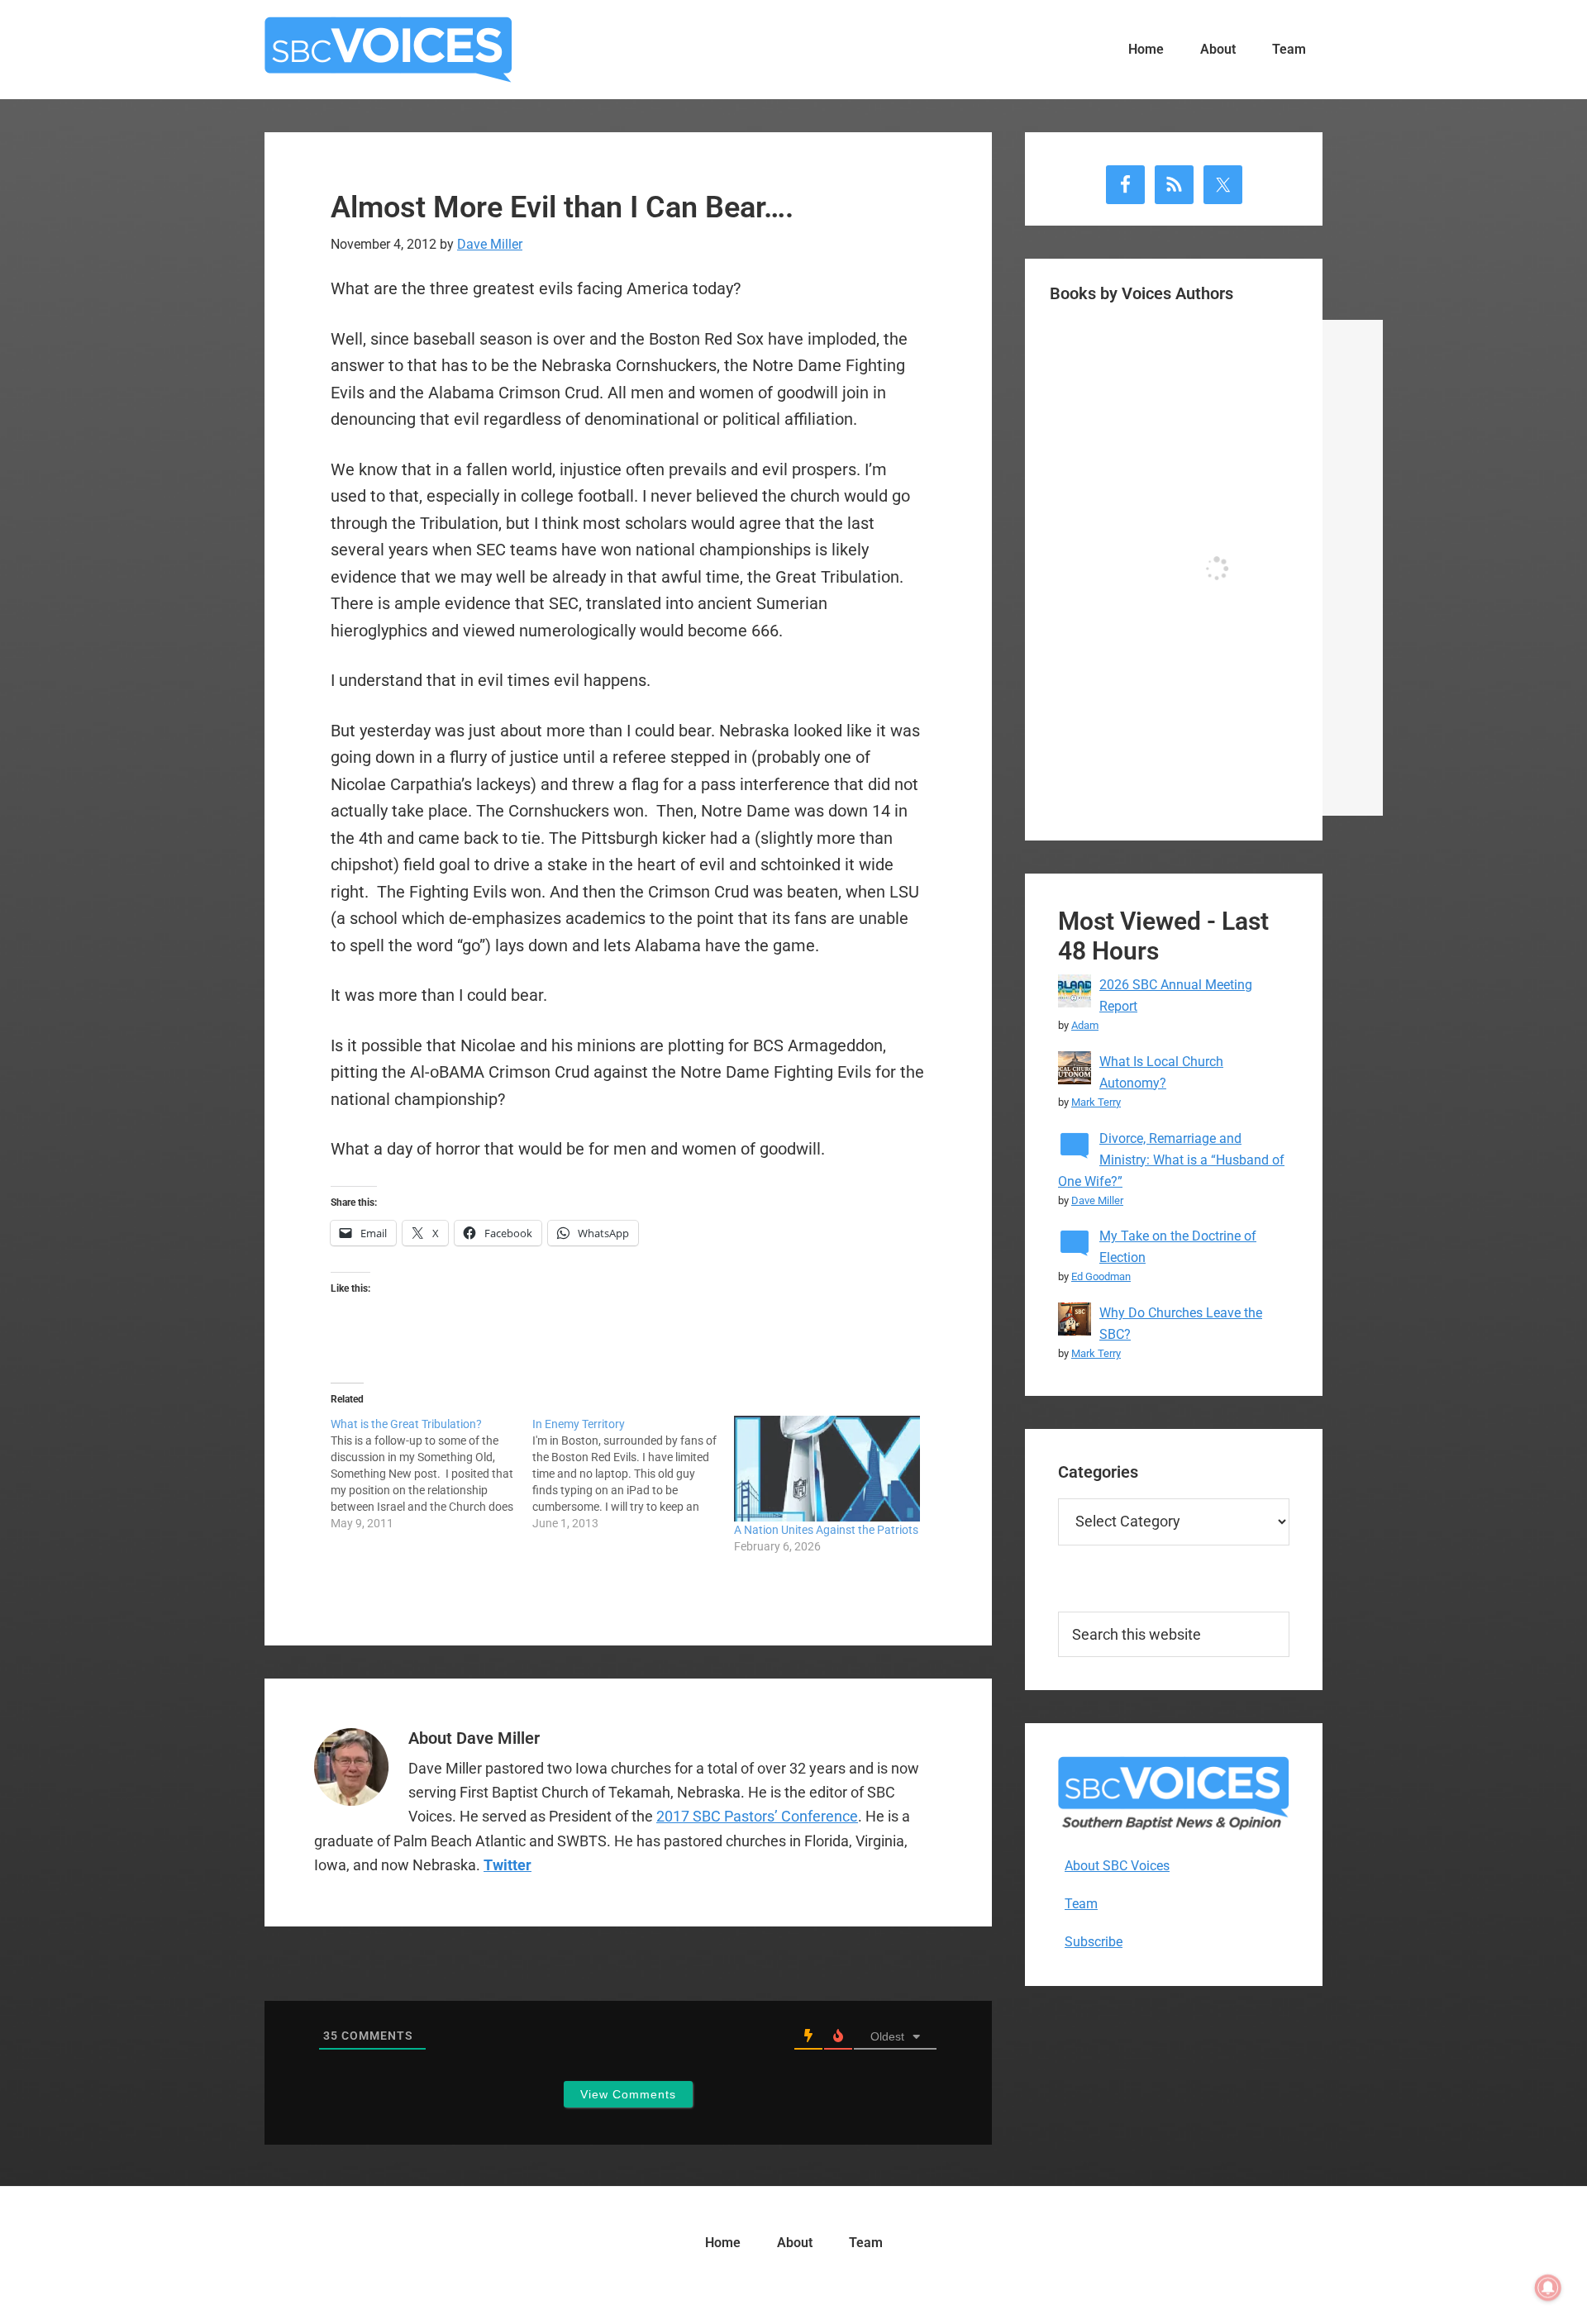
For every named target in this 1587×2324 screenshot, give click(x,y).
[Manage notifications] (1548, 2288)
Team (1081, 1904)
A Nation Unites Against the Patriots (826, 1530)
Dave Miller (1097, 1200)
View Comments (628, 2094)
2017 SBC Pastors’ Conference (757, 1816)
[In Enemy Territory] (633, 1474)
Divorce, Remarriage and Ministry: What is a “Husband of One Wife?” (1171, 1160)
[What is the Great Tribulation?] (431, 1474)
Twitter (508, 1865)
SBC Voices (388, 50)
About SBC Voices (1117, 1866)
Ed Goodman (1101, 1276)
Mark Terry (1096, 1102)
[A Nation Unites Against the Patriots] (827, 1469)
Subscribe (1094, 1942)
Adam (1085, 1025)
